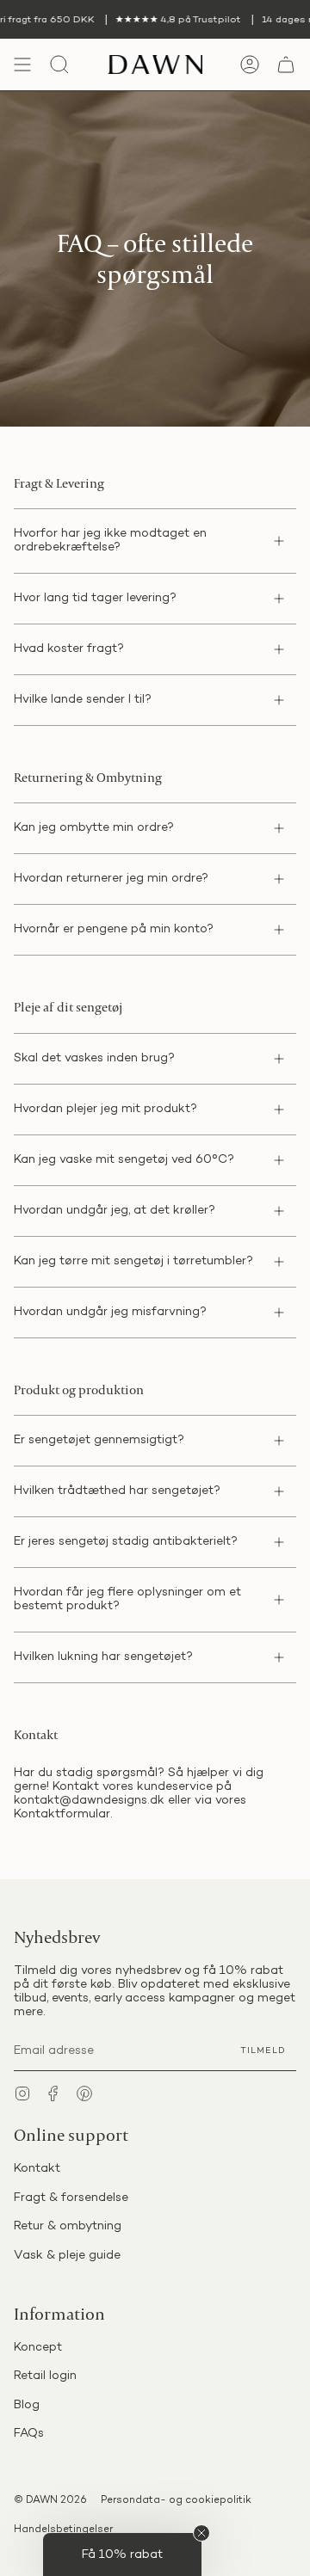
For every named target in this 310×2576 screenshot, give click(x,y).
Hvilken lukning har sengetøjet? (103, 1657)
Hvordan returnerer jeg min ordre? (111, 879)
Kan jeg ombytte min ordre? (94, 828)
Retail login (45, 2376)
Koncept (38, 2348)
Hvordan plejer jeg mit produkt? (105, 1109)
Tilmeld (263, 2051)
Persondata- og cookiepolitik (176, 2501)
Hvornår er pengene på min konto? (114, 929)
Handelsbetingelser (63, 2530)
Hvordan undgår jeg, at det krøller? (115, 1211)
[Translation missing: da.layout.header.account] (250, 65)
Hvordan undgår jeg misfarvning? (110, 1312)
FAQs (29, 2434)
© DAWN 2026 (50, 2501)
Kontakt (37, 2169)
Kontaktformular (62, 1814)
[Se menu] (22, 65)
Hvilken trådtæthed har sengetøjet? (117, 1491)
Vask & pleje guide (67, 2256)
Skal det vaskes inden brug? (94, 1058)
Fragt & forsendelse (71, 2198)
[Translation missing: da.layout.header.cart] (286, 65)
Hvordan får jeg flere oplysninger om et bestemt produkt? (127, 1599)
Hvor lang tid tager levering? (95, 598)
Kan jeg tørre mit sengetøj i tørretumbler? (133, 1261)
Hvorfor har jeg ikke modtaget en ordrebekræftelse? (110, 541)
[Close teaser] (201, 2533)
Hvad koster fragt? (69, 649)
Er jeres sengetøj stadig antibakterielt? (126, 1542)
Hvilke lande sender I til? (83, 700)
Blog (27, 2405)
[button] (122, 2554)
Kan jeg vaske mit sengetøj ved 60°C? (124, 1160)
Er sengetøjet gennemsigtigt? (99, 1440)
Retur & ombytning (68, 2226)
